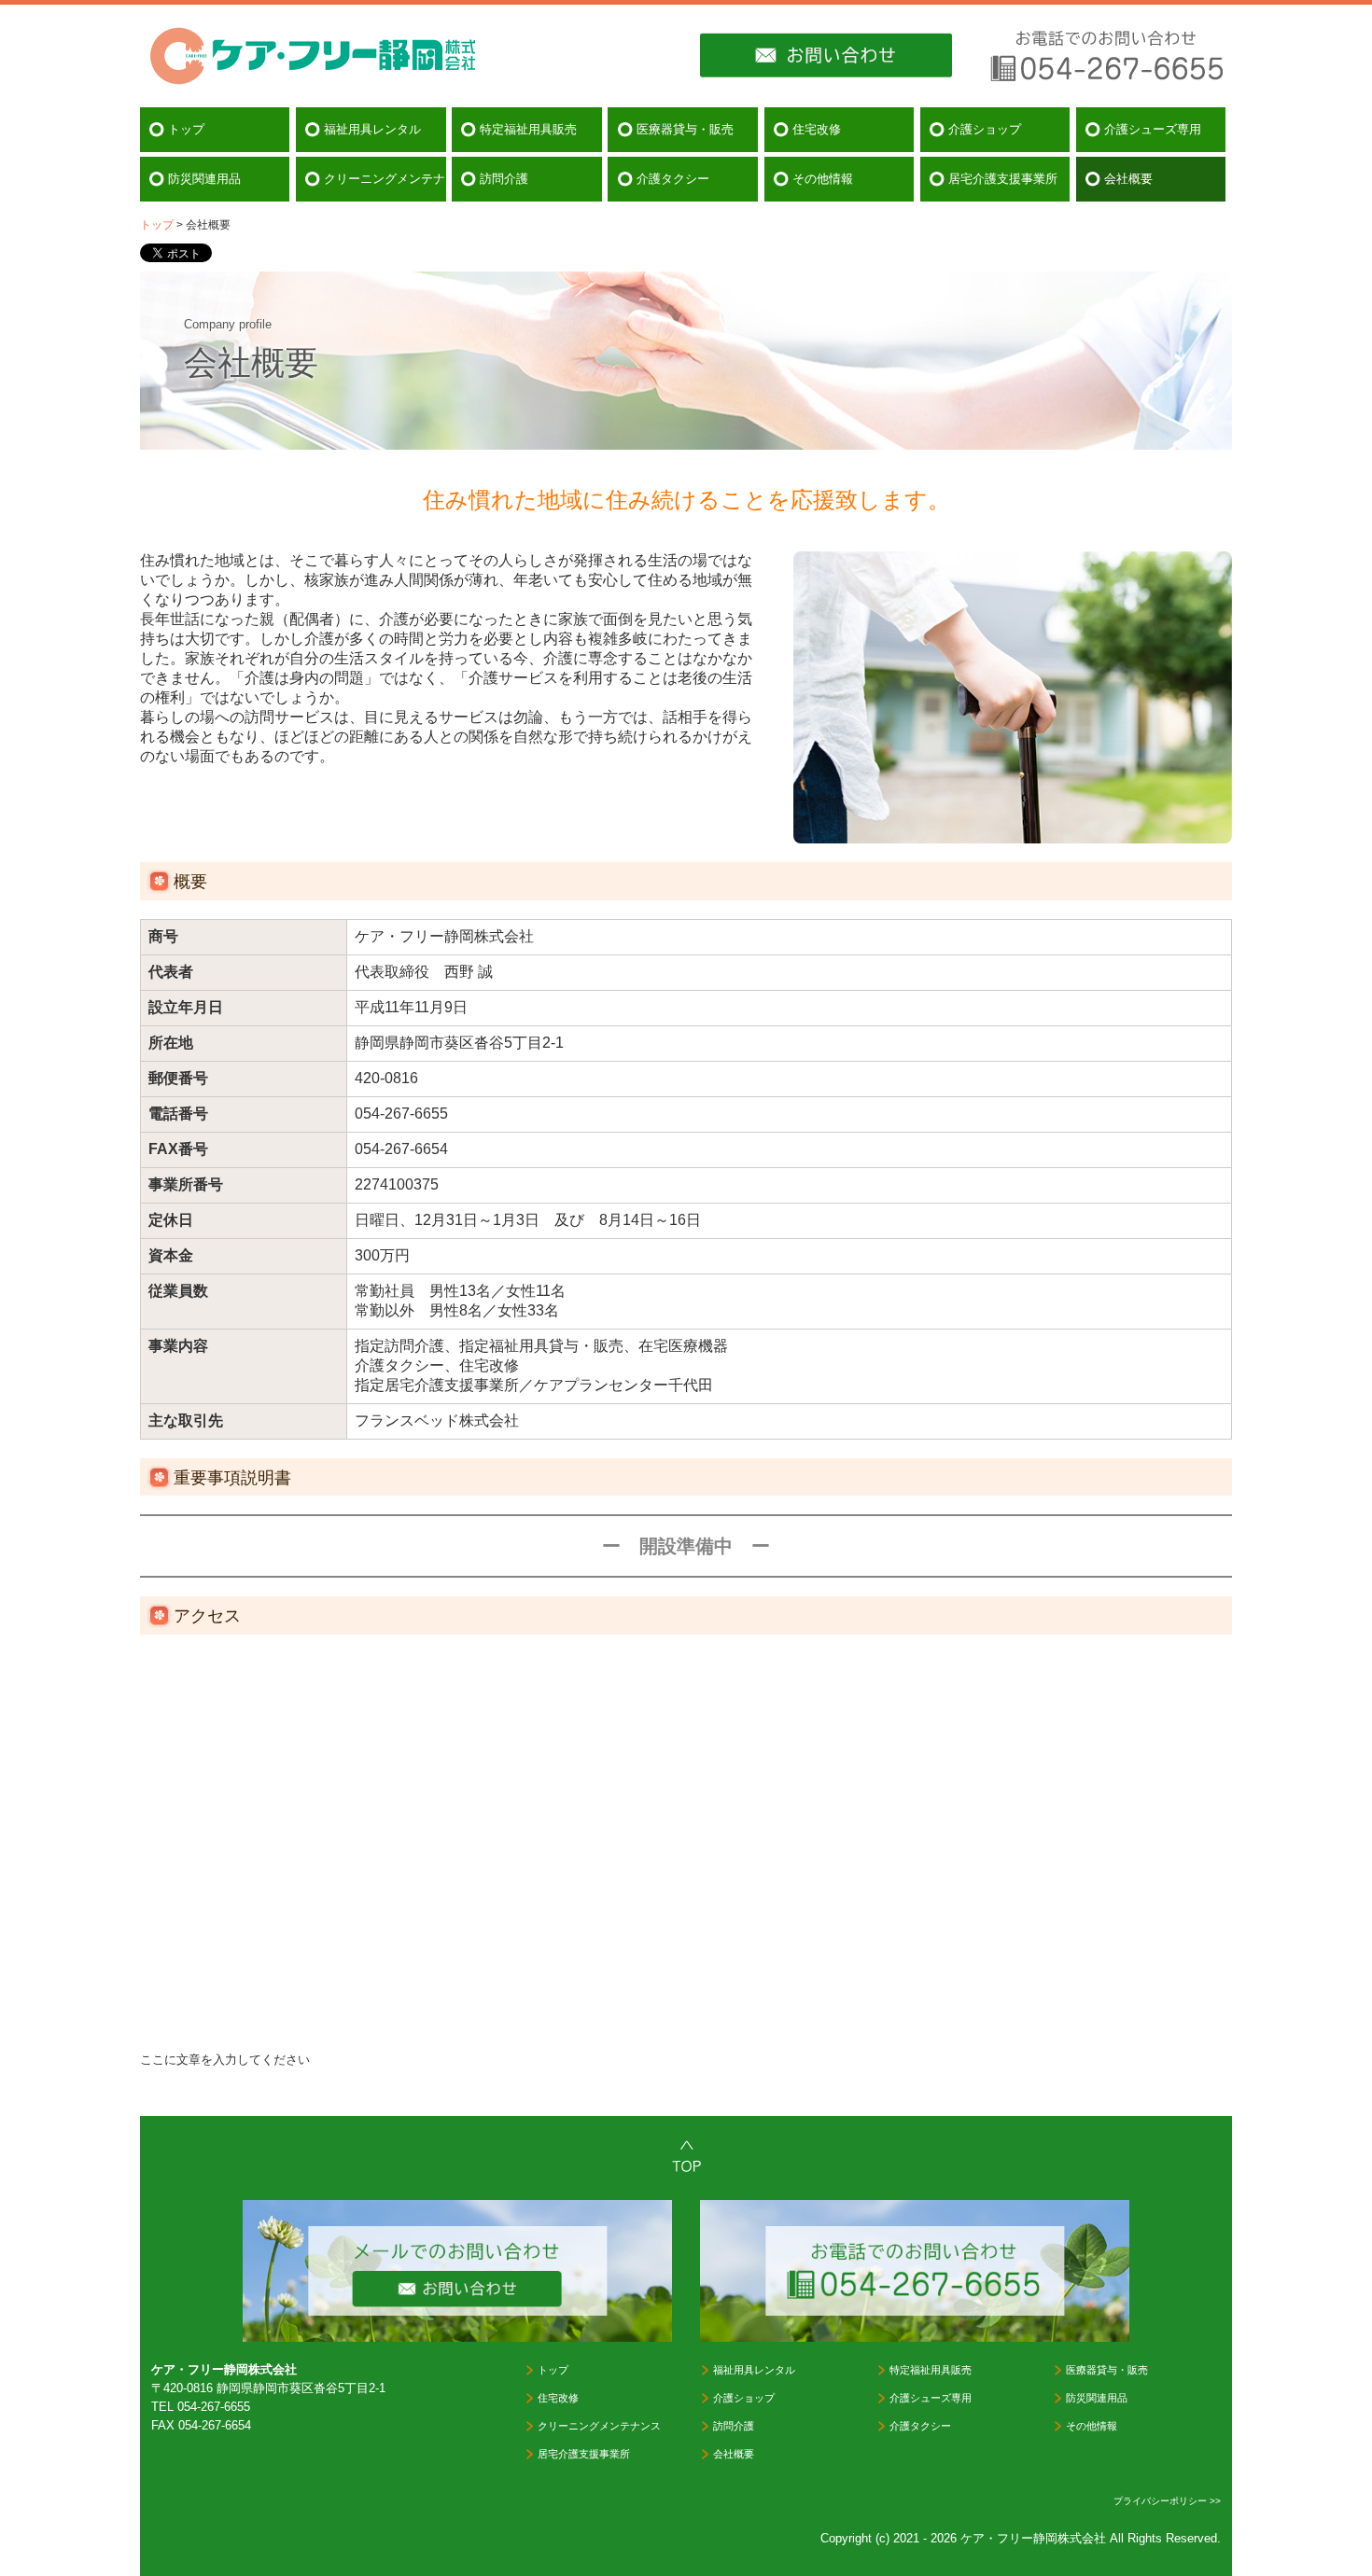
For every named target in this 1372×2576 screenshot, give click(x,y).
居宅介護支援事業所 (1003, 179)
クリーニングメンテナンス (385, 179)
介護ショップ (985, 129)
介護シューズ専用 (1153, 129)
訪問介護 (504, 179)
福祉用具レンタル (372, 129)
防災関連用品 (204, 179)
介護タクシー (673, 179)
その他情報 (823, 179)
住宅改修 (817, 129)
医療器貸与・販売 (685, 129)
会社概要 (1128, 179)
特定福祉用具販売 (528, 129)
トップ (186, 129)
